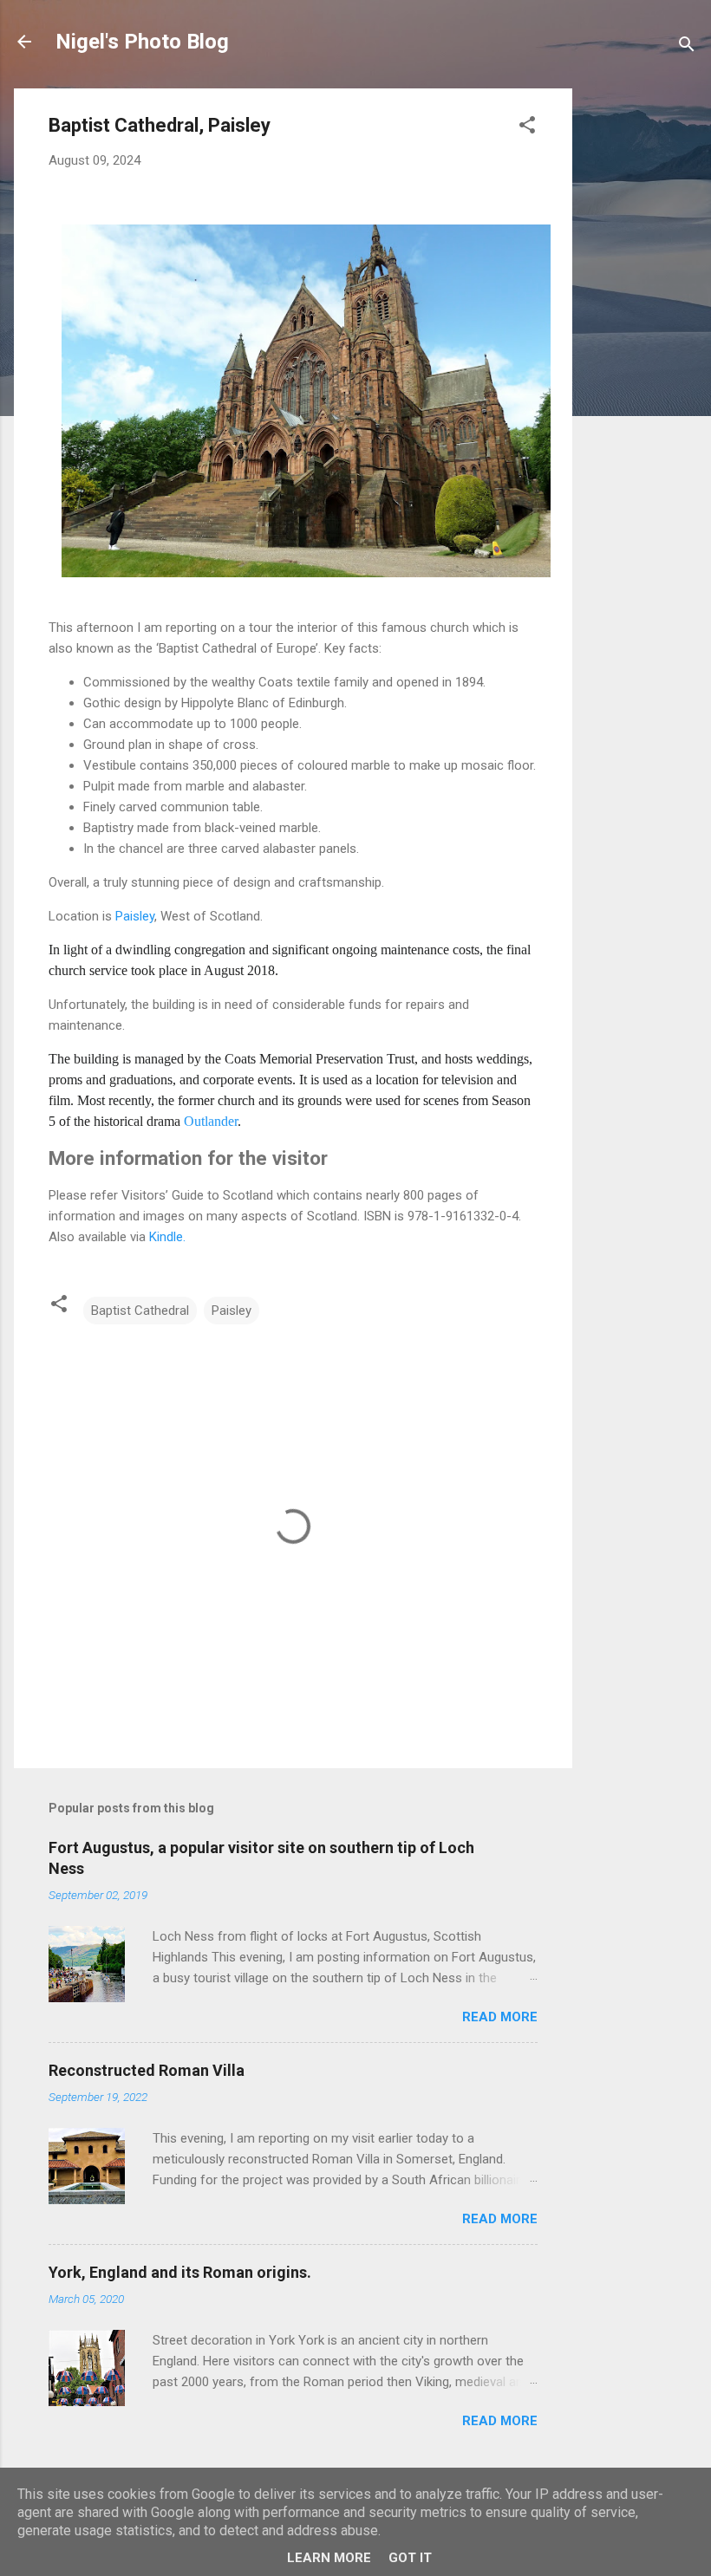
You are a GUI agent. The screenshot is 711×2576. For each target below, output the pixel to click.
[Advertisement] (642, 348)
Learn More (329, 2558)
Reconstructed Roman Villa (147, 2070)
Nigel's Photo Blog (142, 42)
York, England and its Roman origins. (180, 2272)
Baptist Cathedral (140, 1311)
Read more (500, 2017)
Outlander (211, 1121)
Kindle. (167, 1237)
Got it (410, 2558)
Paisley (135, 916)
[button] (527, 128)
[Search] (687, 47)
